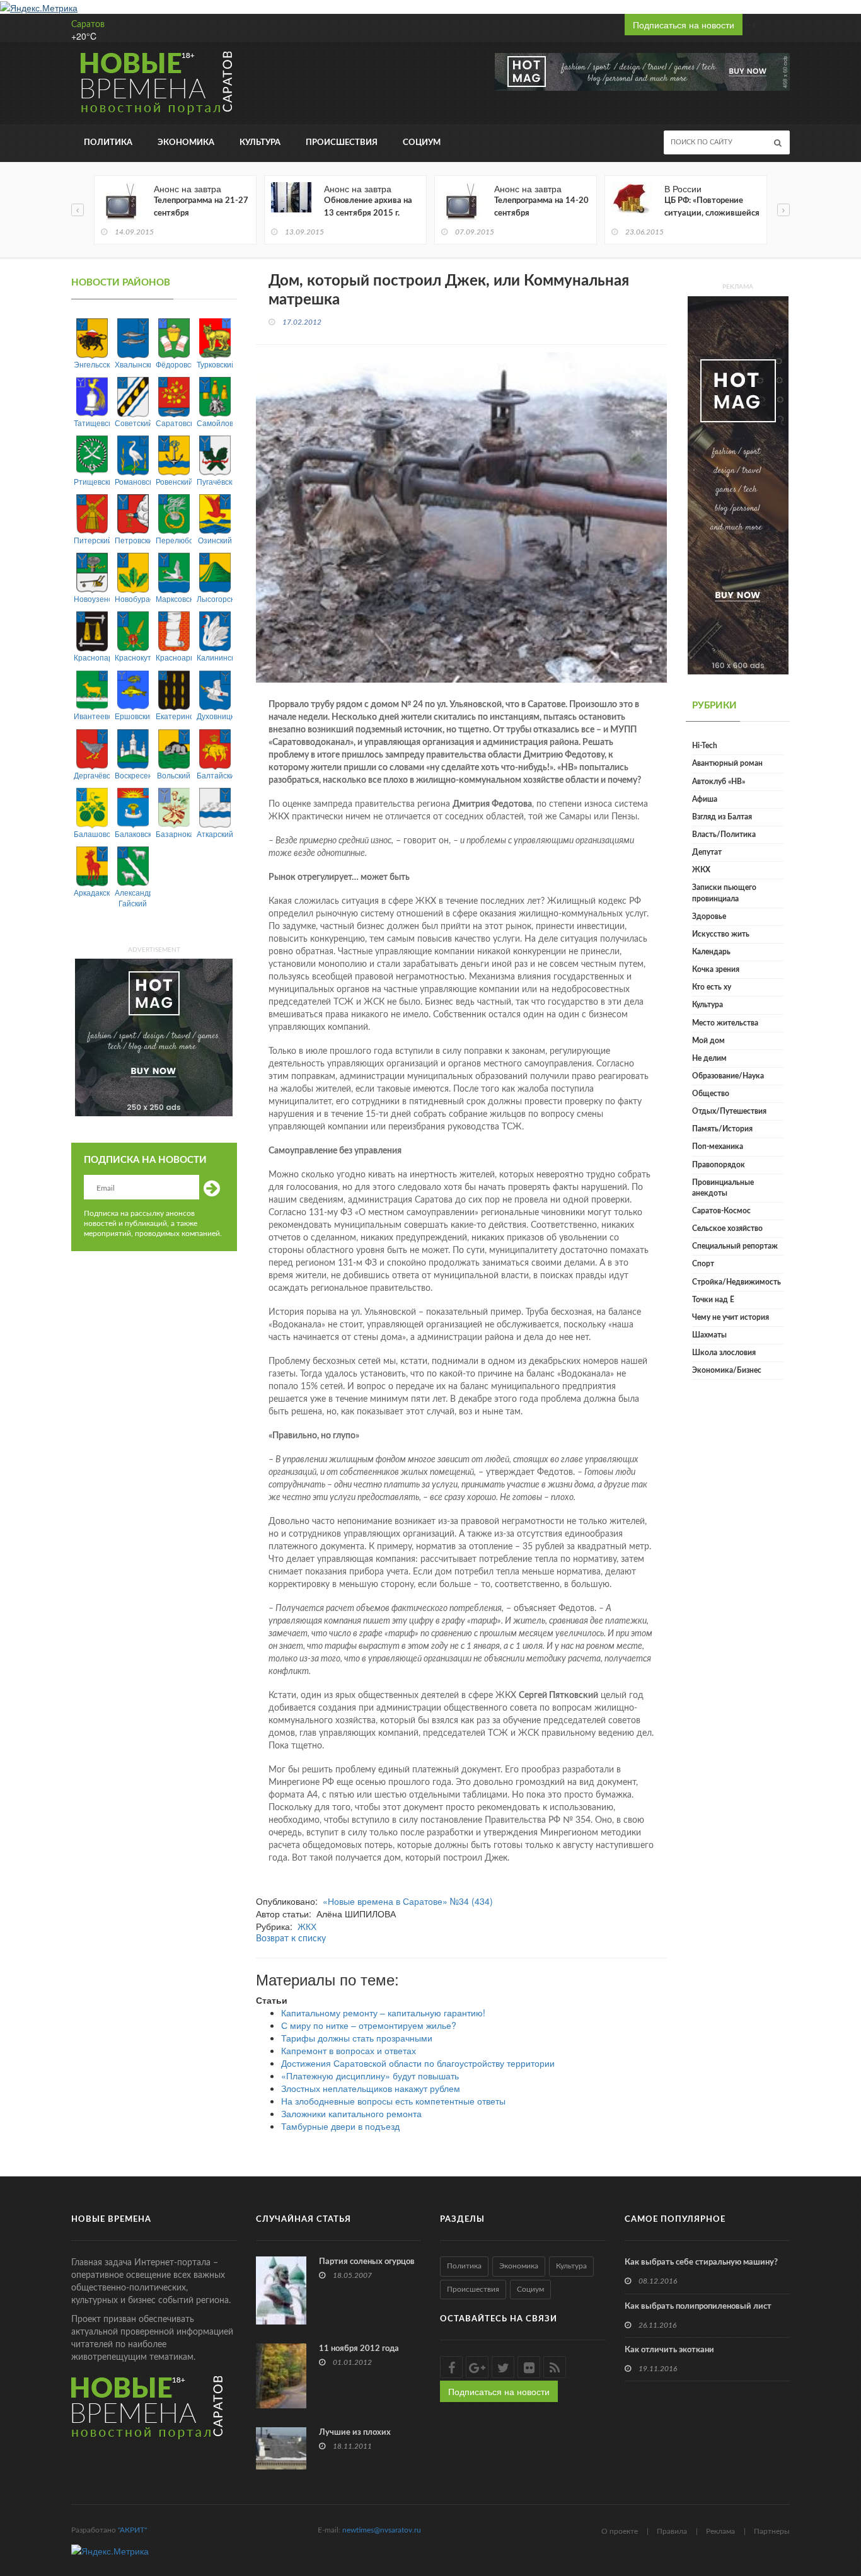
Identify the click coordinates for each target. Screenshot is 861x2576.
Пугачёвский (215, 481)
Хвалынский (133, 364)
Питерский (92, 540)
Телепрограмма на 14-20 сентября (541, 207)
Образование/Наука (728, 1076)
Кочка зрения (716, 969)
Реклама (720, 2531)
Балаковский (133, 834)
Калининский (215, 657)
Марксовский (174, 598)
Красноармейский (174, 657)
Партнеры (772, 2531)
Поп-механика (718, 1146)
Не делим (709, 1058)
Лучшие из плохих (355, 2433)
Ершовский (133, 716)
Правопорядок (719, 1165)
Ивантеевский (92, 716)
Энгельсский (92, 364)
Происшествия (342, 143)
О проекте (620, 2531)
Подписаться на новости (684, 25)
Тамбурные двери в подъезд (340, 2126)
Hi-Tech (705, 746)
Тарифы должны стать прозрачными (357, 2038)
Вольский (174, 775)
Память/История (722, 1129)
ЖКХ (307, 1926)
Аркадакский (92, 892)
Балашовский (92, 834)
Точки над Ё (713, 1300)
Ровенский (174, 481)
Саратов (88, 25)
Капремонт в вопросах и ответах (349, 2050)
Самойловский (215, 423)
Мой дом (708, 1041)
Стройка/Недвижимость (737, 1282)
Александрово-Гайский (133, 898)
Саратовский (174, 423)
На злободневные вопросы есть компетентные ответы (393, 2101)
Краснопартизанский (92, 657)
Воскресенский (133, 775)
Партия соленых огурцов (367, 2262)
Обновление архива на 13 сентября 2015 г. (368, 207)
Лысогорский (215, 598)
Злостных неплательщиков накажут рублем (371, 2088)
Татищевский (92, 423)
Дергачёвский (92, 775)
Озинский (215, 540)
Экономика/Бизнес (727, 1370)
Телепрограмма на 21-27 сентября (201, 207)
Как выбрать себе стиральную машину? (701, 2262)
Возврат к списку (291, 1939)
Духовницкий (215, 716)
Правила (672, 2531)
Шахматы (709, 1335)
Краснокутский (133, 657)
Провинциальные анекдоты (723, 1188)
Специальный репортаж (735, 1246)
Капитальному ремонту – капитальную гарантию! (383, 2013)
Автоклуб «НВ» (719, 782)
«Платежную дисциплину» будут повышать (370, 2076)
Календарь (711, 952)
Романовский (133, 481)
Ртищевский (92, 481)
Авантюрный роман (727, 763)
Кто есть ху (712, 987)
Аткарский (215, 834)
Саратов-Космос (721, 1211)
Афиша (705, 799)
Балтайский (215, 775)
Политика (108, 143)
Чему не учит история (731, 1317)
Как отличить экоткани (669, 2350)
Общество (711, 1094)
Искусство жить (721, 934)
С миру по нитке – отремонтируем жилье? (369, 2025)
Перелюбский (174, 540)
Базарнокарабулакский (174, 834)
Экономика (186, 143)
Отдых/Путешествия (729, 1111)
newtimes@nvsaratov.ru (382, 2530)
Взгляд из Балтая (722, 817)
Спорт (703, 1264)
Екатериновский (174, 716)
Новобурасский (133, 598)
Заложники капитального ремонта (351, 2113)
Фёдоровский (174, 364)
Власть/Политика (724, 835)
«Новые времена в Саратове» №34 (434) (408, 1901)
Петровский (133, 540)
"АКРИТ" (132, 2530)
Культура (260, 143)
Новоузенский (92, 598)
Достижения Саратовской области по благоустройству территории (418, 2063)
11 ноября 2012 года (359, 2349)
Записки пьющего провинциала (724, 893)
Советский (133, 423)
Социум (422, 143)
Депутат (707, 852)
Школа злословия (724, 1353)
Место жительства (725, 1023)
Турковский (215, 364)
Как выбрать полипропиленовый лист (698, 2307)
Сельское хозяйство (727, 1228)
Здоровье (709, 916)
